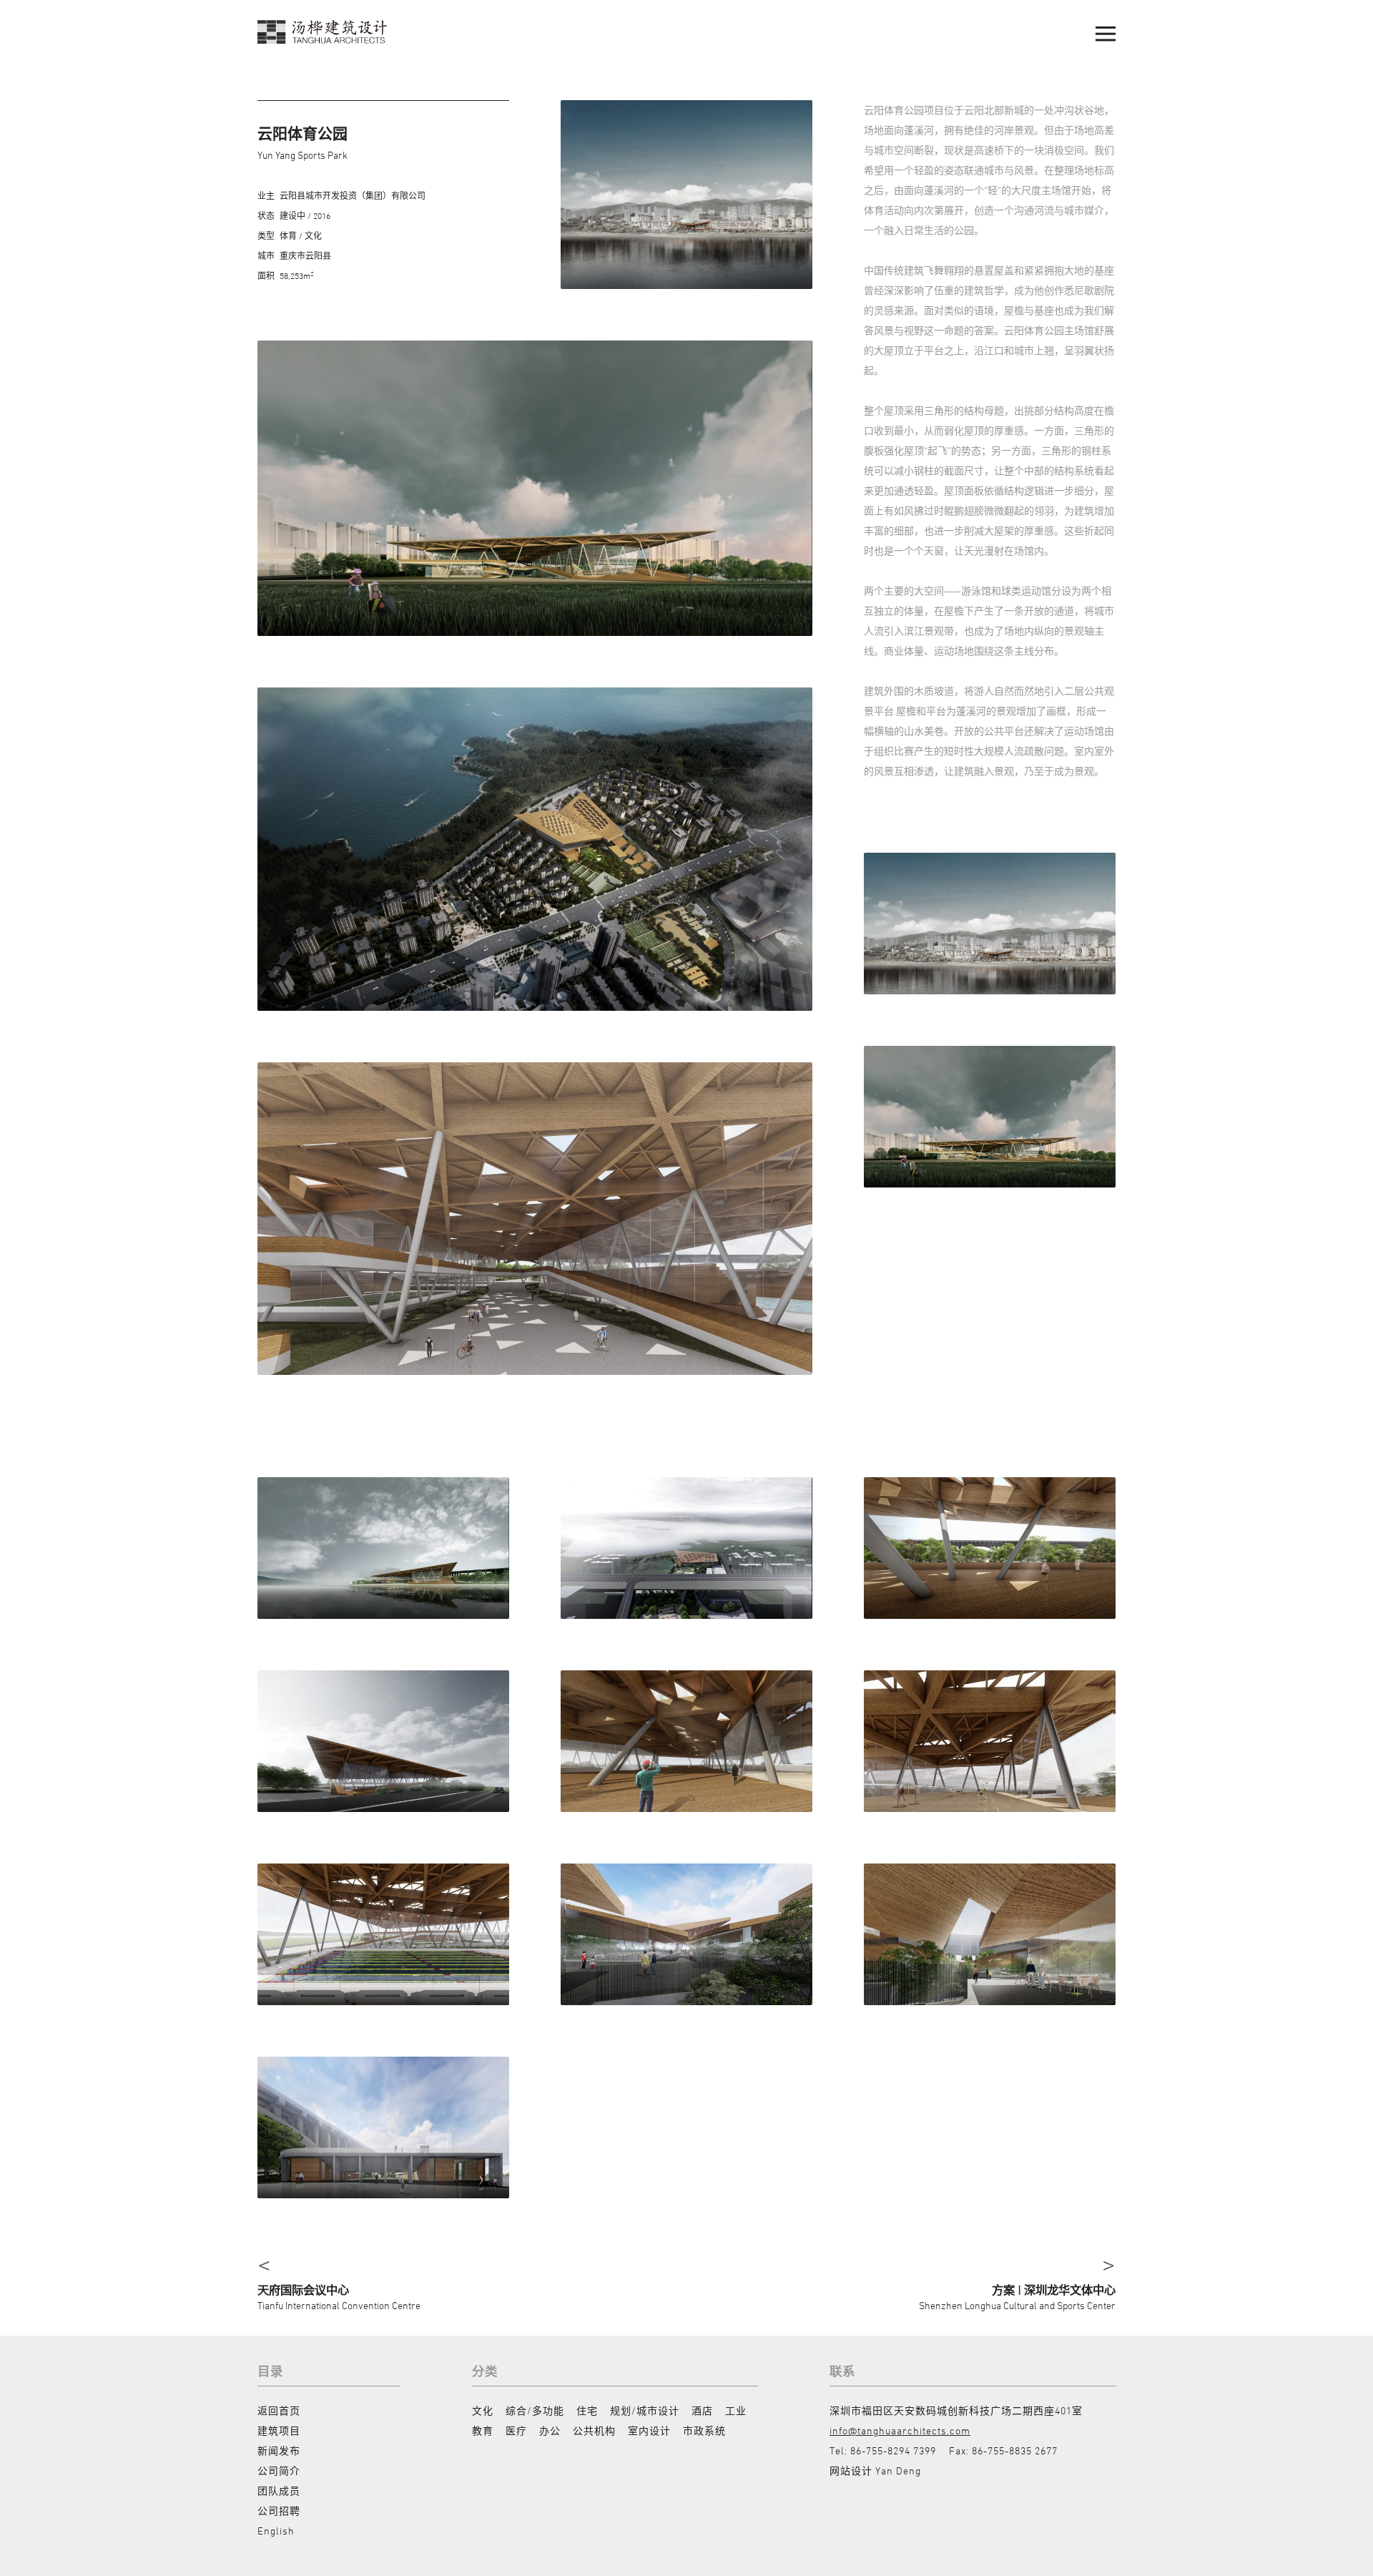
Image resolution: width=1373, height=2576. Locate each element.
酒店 (702, 2410)
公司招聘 (279, 2511)
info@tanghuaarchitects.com (900, 2430)
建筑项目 (279, 2430)
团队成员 (279, 2491)
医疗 (516, 2430)
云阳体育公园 (302, 133)
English (276, 2531)
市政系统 (704, 2430)
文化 (483, 2410)
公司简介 (279, 2470)
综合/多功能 (535, 2410)
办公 (550, 2430)
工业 (736, 2410)
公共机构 (594, 2430)
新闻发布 (279, 2450)
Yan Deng (898, 2470)
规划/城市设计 (645, 2410)
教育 (483, 2430)
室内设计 (649, 2430)
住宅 (587, 2410)
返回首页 (279, 2410)
